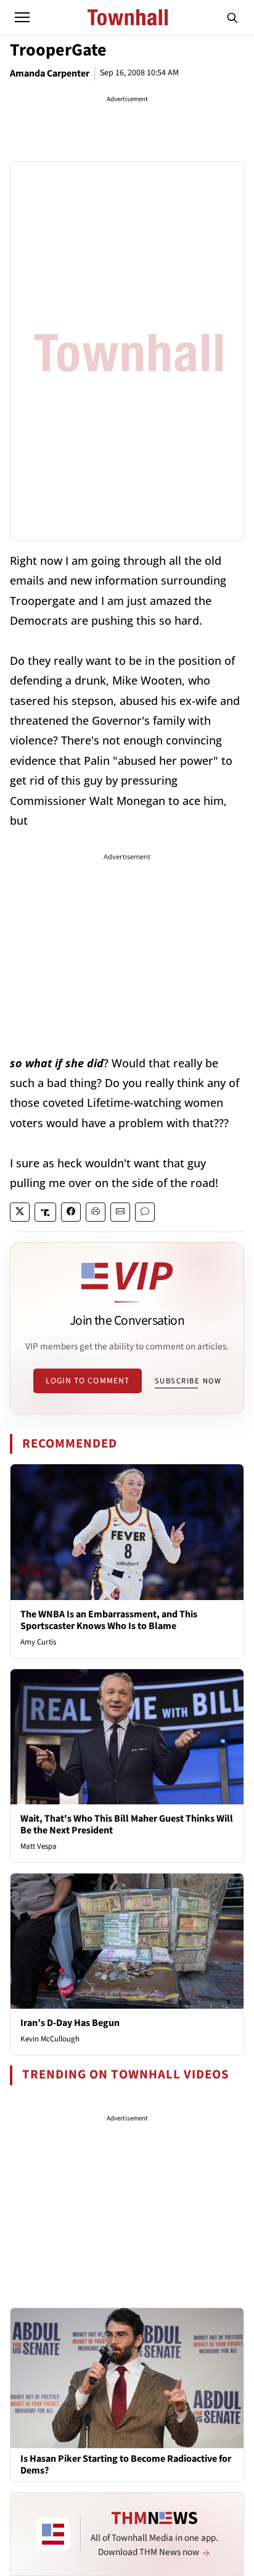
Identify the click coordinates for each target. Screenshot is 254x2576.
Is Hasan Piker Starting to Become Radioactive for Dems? (126, 2465)
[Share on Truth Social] (45, 1212)
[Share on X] (20, 1212)
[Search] (232, 17)
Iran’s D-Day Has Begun (70, 2023)
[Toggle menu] (22, 17)
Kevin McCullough (50, 2039)
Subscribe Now (188, 1381)
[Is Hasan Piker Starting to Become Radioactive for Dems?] (127, 2377)
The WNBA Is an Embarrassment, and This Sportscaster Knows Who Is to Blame (109, 1620)
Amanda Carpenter (50, 73)
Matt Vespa (39, 1846)
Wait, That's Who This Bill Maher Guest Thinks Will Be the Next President (127, 1824)
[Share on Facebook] (71, 1212)
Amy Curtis (38, 1642)
